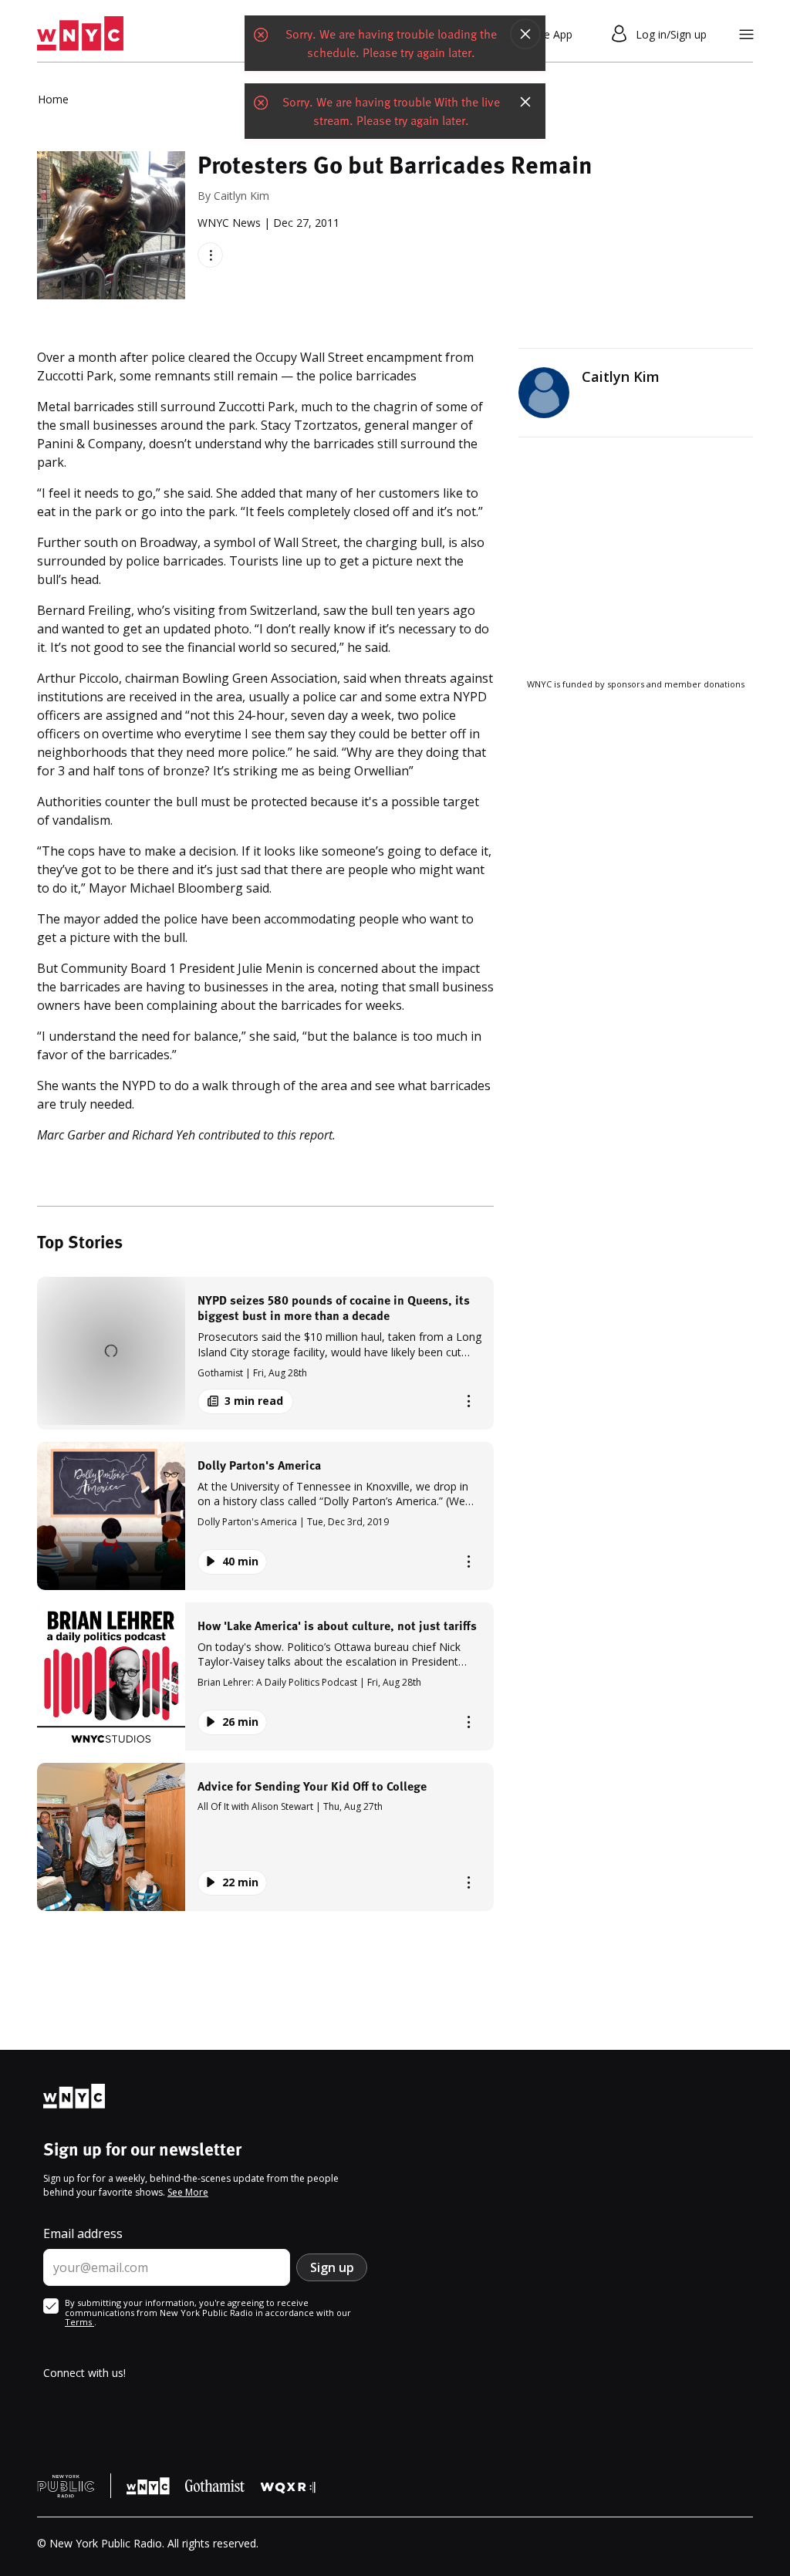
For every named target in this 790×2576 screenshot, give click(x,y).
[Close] (525, 34)
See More (188, 2192)
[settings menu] (746, 34)
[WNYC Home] (80, 34)
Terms (79, 2322)
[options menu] (210, 255)
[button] (265, 1353)
